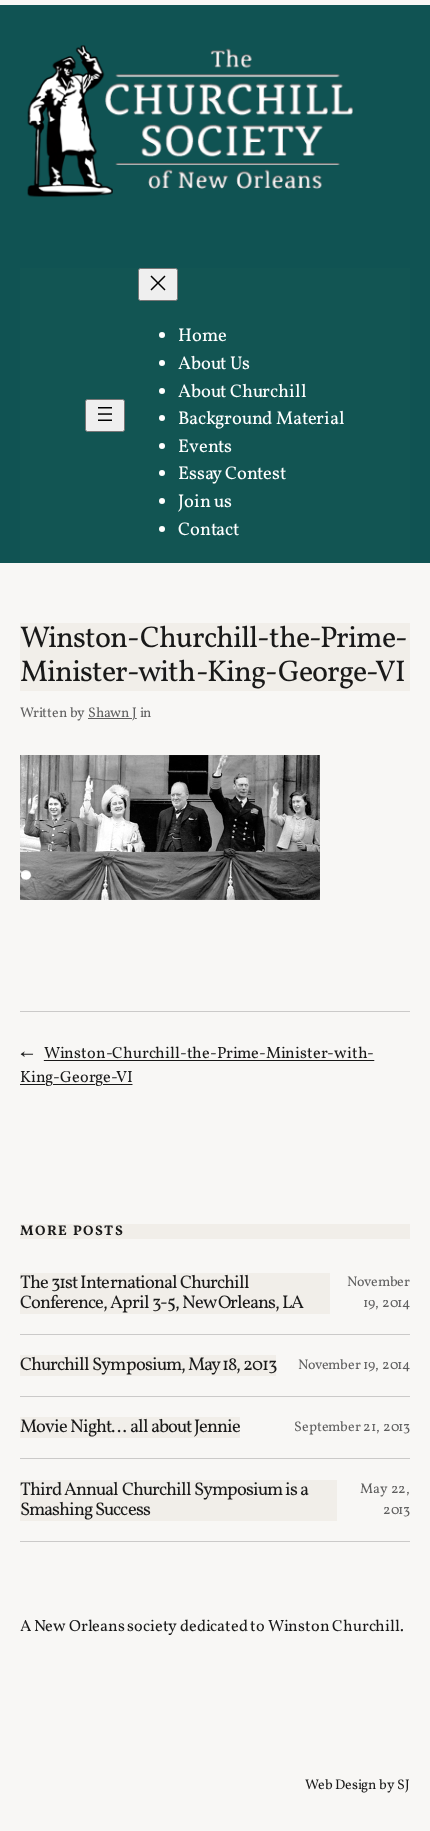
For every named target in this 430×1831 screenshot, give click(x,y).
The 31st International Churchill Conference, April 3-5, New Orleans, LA (162, 1293)
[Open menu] (105, 415)
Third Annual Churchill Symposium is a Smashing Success (164, 1500)
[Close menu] (158, 284)
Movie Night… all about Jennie (130, 1427)
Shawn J (112, 713)
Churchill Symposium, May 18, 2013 (148, 1365)
